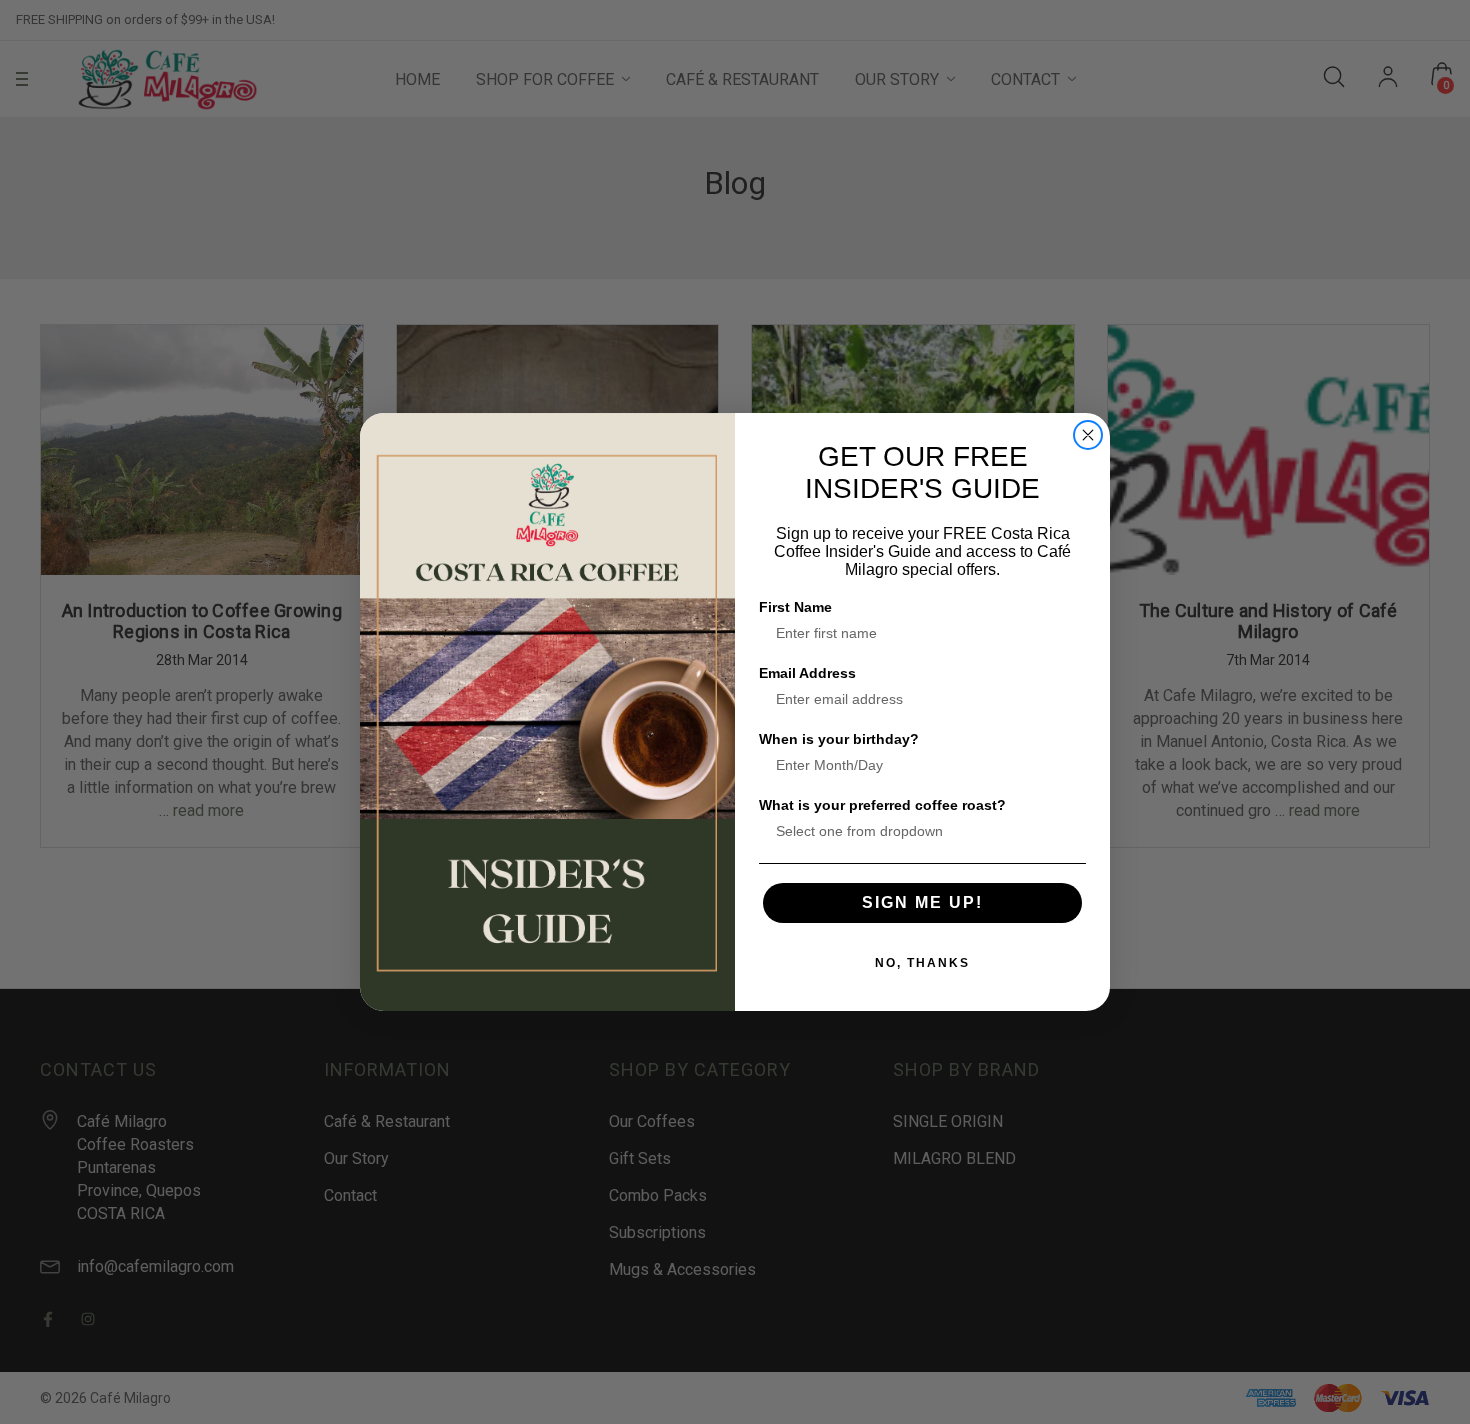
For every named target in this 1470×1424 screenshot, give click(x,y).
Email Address (807, 673)
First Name (795, 607)
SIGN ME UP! (922, 902)
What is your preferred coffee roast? (882, 805)
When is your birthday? (839, 739)
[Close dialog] (1088, 435)
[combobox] (916, 831)
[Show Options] (1067, 831)
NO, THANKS (922, 963)
